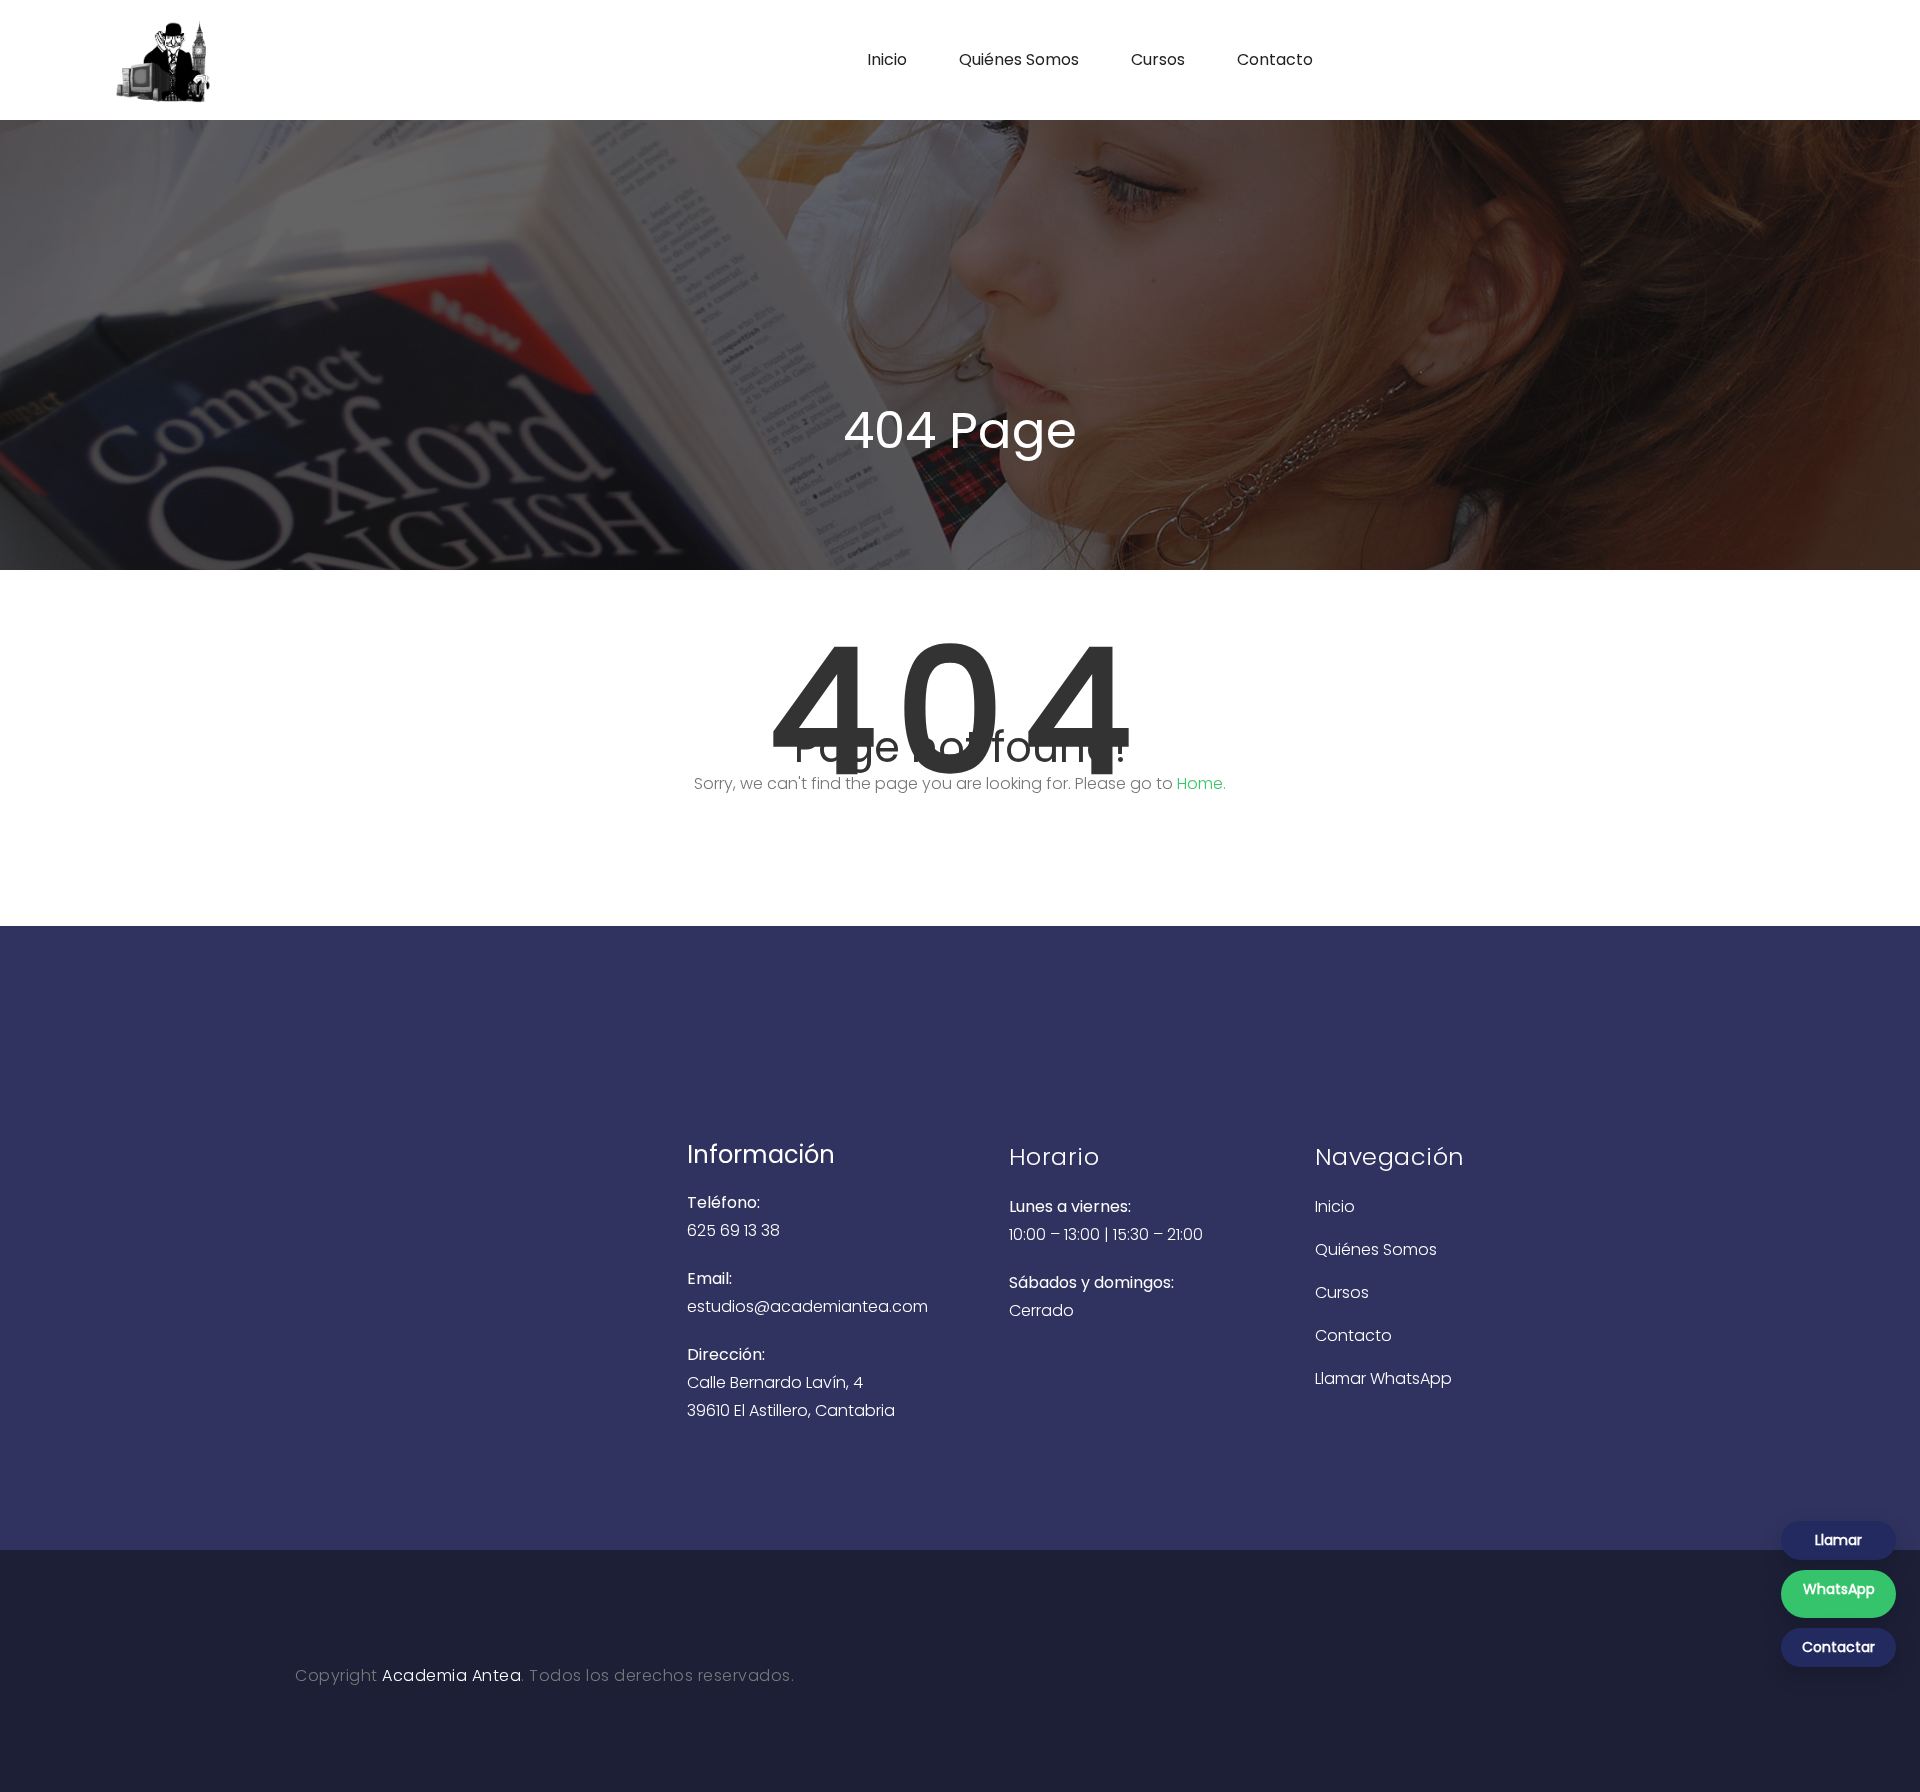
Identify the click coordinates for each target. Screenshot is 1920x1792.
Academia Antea (451, 1675)
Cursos (1158, 59)
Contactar (1838, 1647)
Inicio (887, 59)
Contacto (1275, 59)
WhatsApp (1839, 1589)
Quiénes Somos (1019, 59)
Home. (1201, 783)
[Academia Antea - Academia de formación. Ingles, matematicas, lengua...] (243, 60)
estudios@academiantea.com (807, 1306)
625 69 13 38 (733, 1230)
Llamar (1838, 1540)
